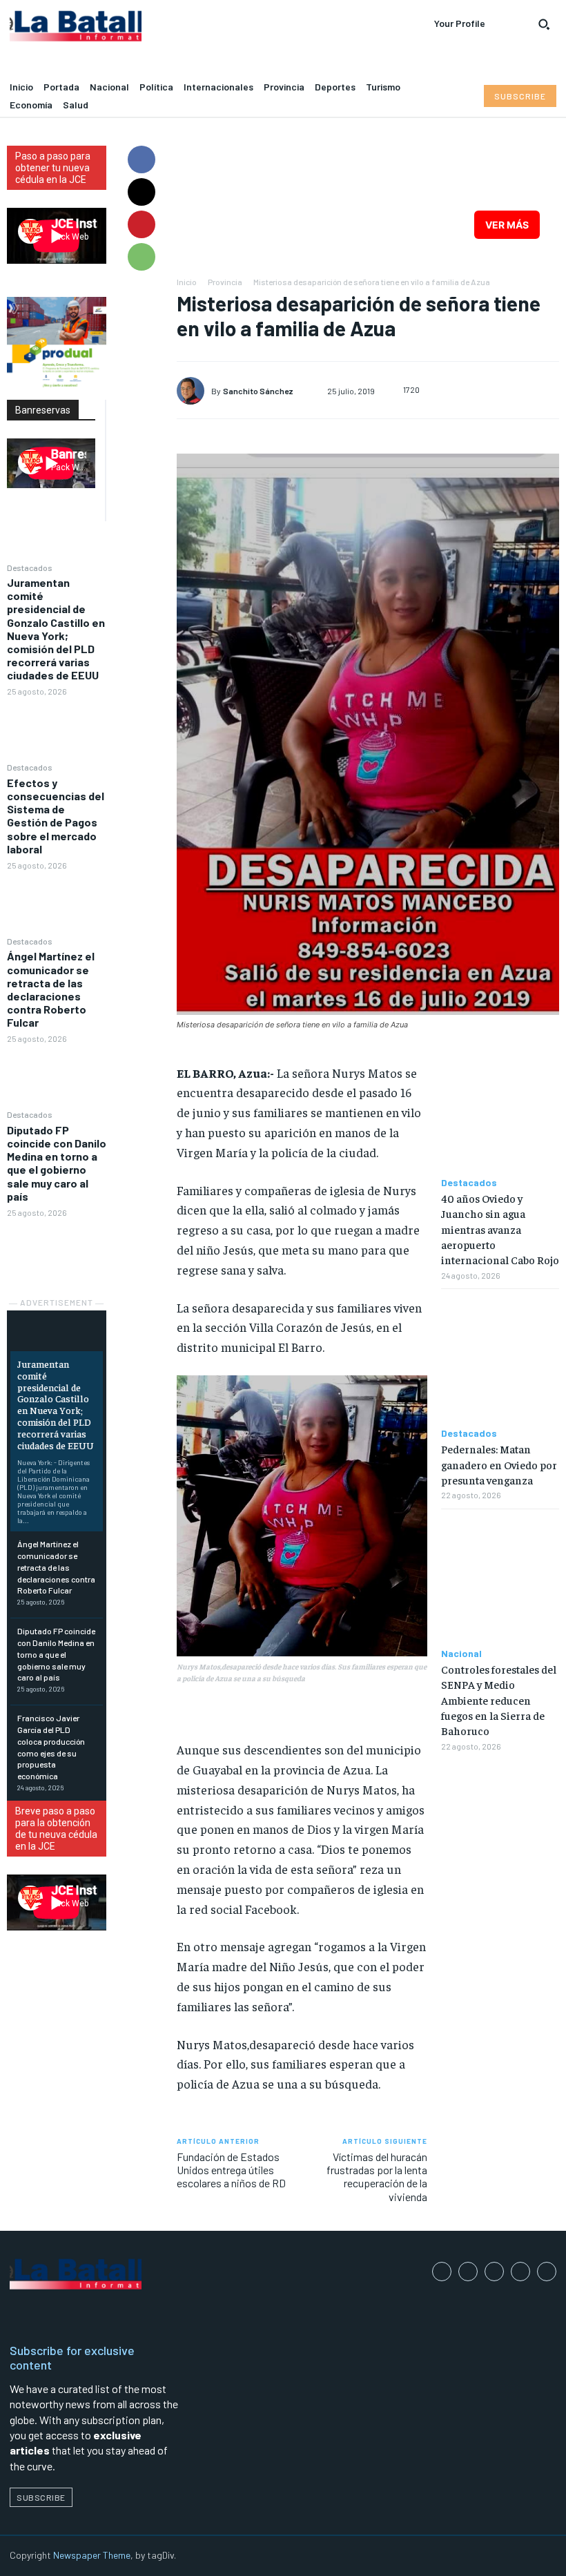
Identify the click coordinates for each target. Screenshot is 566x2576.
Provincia (225, 282)
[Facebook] (141, 159)
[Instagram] (468, 2272)
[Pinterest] (141, 224)
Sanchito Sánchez (258, 391)
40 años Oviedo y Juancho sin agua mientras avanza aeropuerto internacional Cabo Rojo (500, 1229)
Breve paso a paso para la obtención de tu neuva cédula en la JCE (56, 1829)
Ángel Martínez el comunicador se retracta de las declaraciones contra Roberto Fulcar (51, 989)
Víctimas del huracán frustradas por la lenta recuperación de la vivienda (377, 2177)
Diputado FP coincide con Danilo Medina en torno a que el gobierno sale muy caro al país (57, 1163)
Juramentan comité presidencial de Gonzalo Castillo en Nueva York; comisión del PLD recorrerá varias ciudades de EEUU (56, 629)
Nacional (461, 1654)
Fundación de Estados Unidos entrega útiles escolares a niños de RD (231, 2170)
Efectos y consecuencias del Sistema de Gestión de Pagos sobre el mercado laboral (56, 816)
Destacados (30, 568)
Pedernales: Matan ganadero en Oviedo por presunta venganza (499, 1464)
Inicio (187, 282)
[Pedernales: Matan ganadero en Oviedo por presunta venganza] (500, 1358)
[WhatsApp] (141, 257)
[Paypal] (494, 2272)
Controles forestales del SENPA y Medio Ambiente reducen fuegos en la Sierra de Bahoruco (499, 1700)
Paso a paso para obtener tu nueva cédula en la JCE (53, 168)
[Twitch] (520, 2272)
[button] (544, 24)
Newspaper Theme (92, 2555)
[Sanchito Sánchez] (194, 391)
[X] (141, 192)
